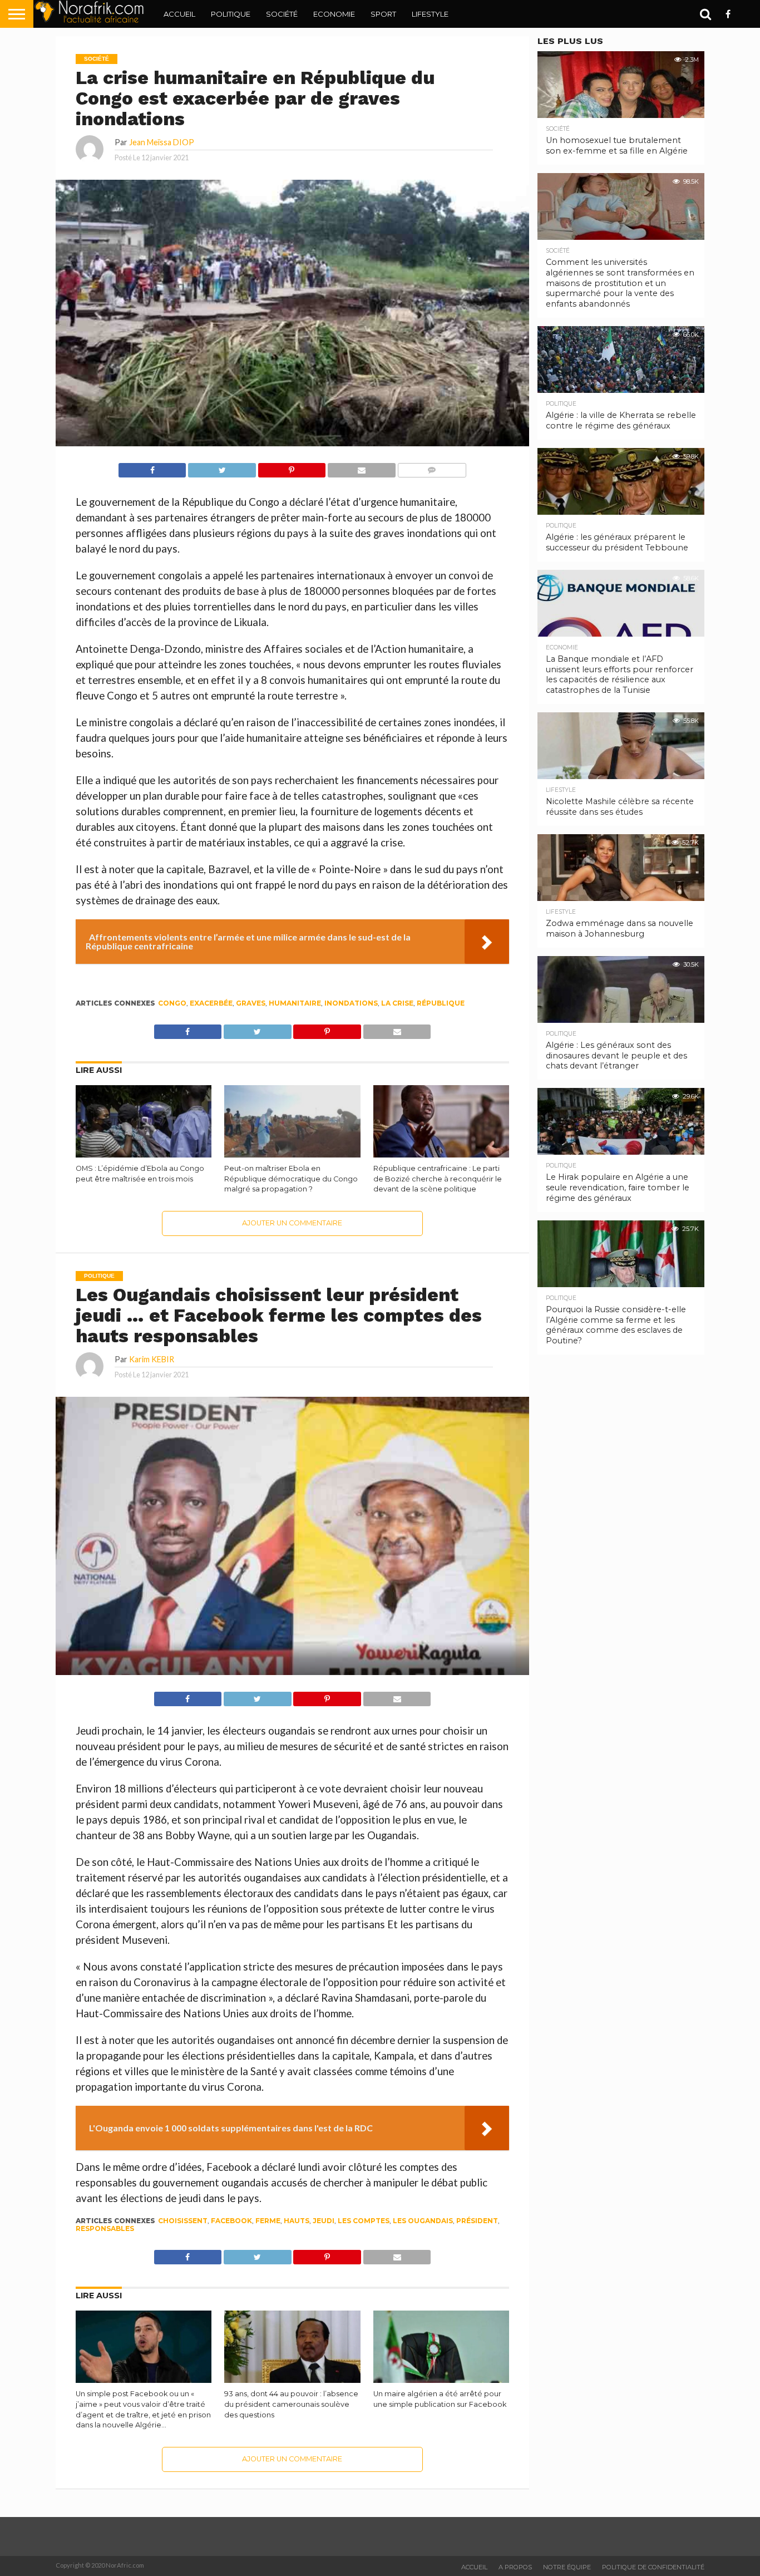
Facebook (231, 2221)
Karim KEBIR (152, 1359)
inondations (351, 1003)
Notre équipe (567, 2567)
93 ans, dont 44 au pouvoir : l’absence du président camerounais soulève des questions (291, 2404)
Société (282, 14)
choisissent (183, 2221)
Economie (334, 14)
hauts (297, 2221)
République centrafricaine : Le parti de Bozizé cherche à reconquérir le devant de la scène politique (438, 1179)
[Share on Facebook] (152, 467)
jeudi (324, 2221)
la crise (397, 1003)
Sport (383, 14)
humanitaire (295, 1003)
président (477, 2221)
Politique (231, 14)
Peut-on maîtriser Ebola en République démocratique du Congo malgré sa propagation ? (291, 1179)
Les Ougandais (423, 2221)
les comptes (364, 2221)
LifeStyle (430, 14)
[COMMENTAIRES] (432, 467)
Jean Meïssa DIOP (162, 142)
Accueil (179, 14)
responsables (105, 2228)
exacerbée (211, 1003)
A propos (515, 2567)
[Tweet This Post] (221, 467)
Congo (172, 1003)
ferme (268, 2221)
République (441, 1003)
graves (251, 1003)
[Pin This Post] (292, 467)
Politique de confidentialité (653, 2567)
